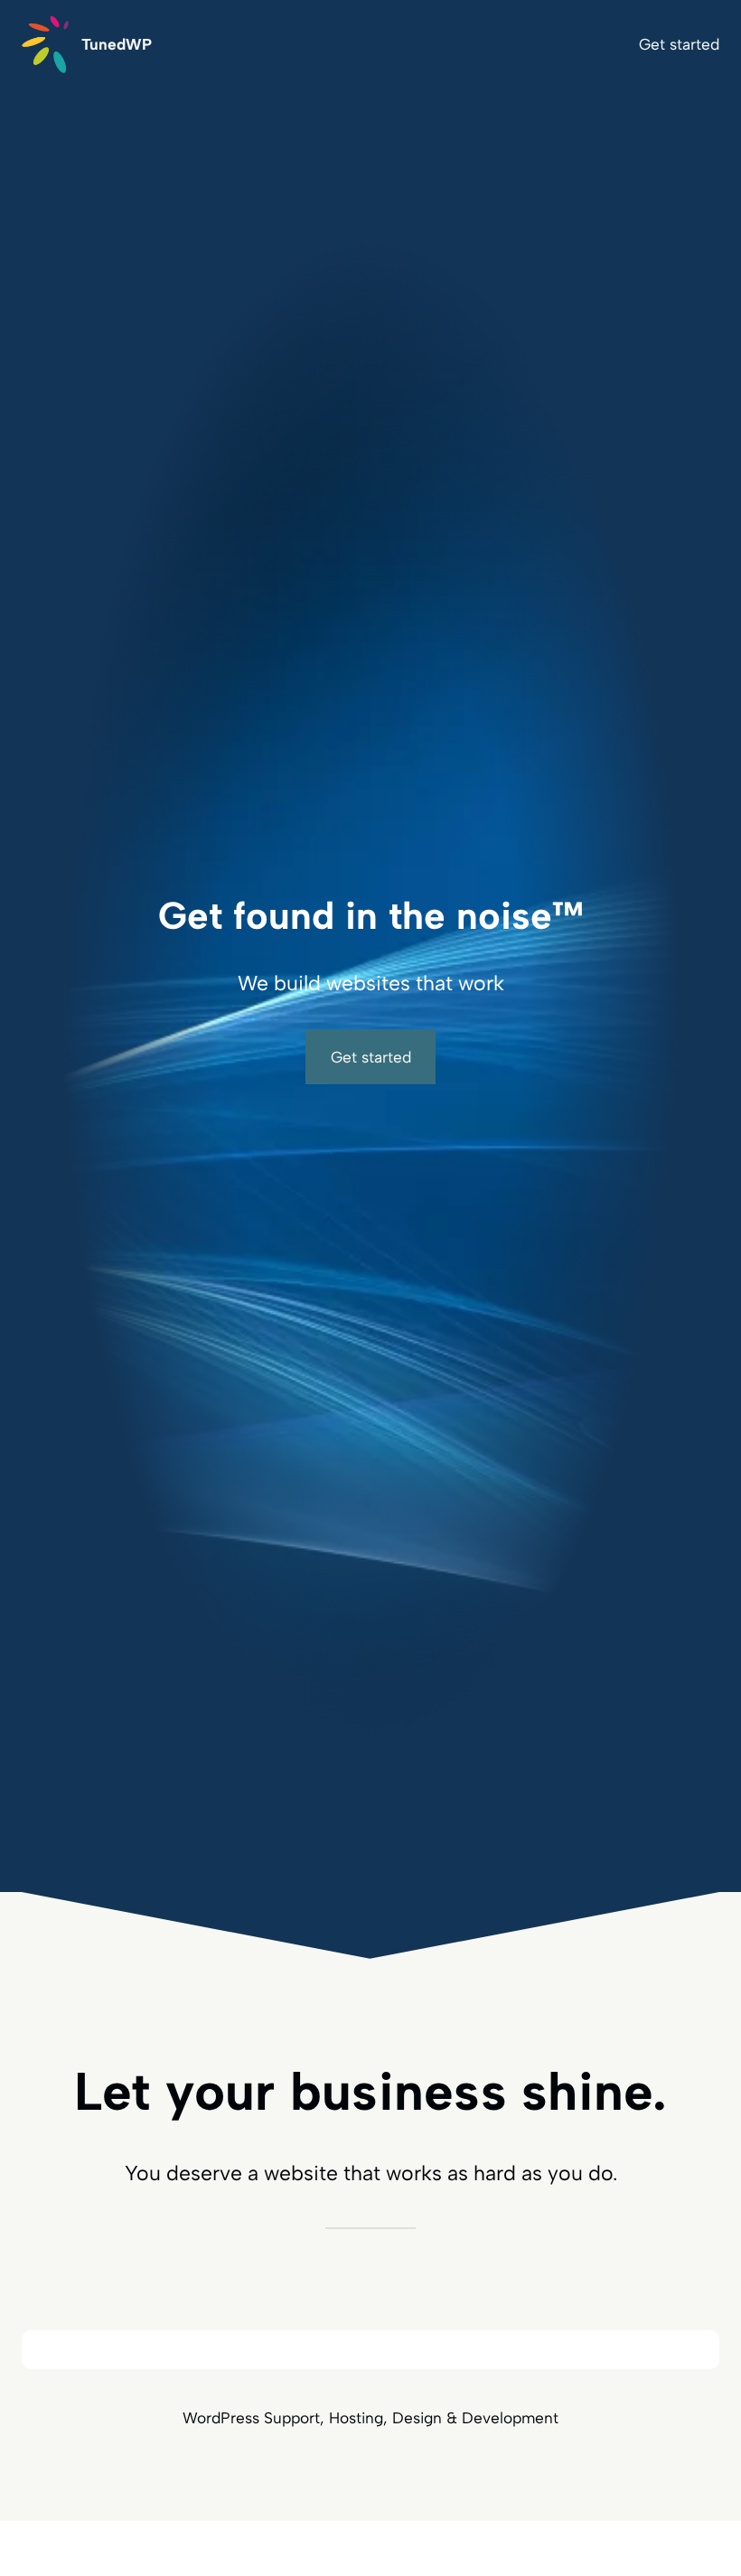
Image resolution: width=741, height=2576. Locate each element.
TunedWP (117, 44)
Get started (371, 1057)
